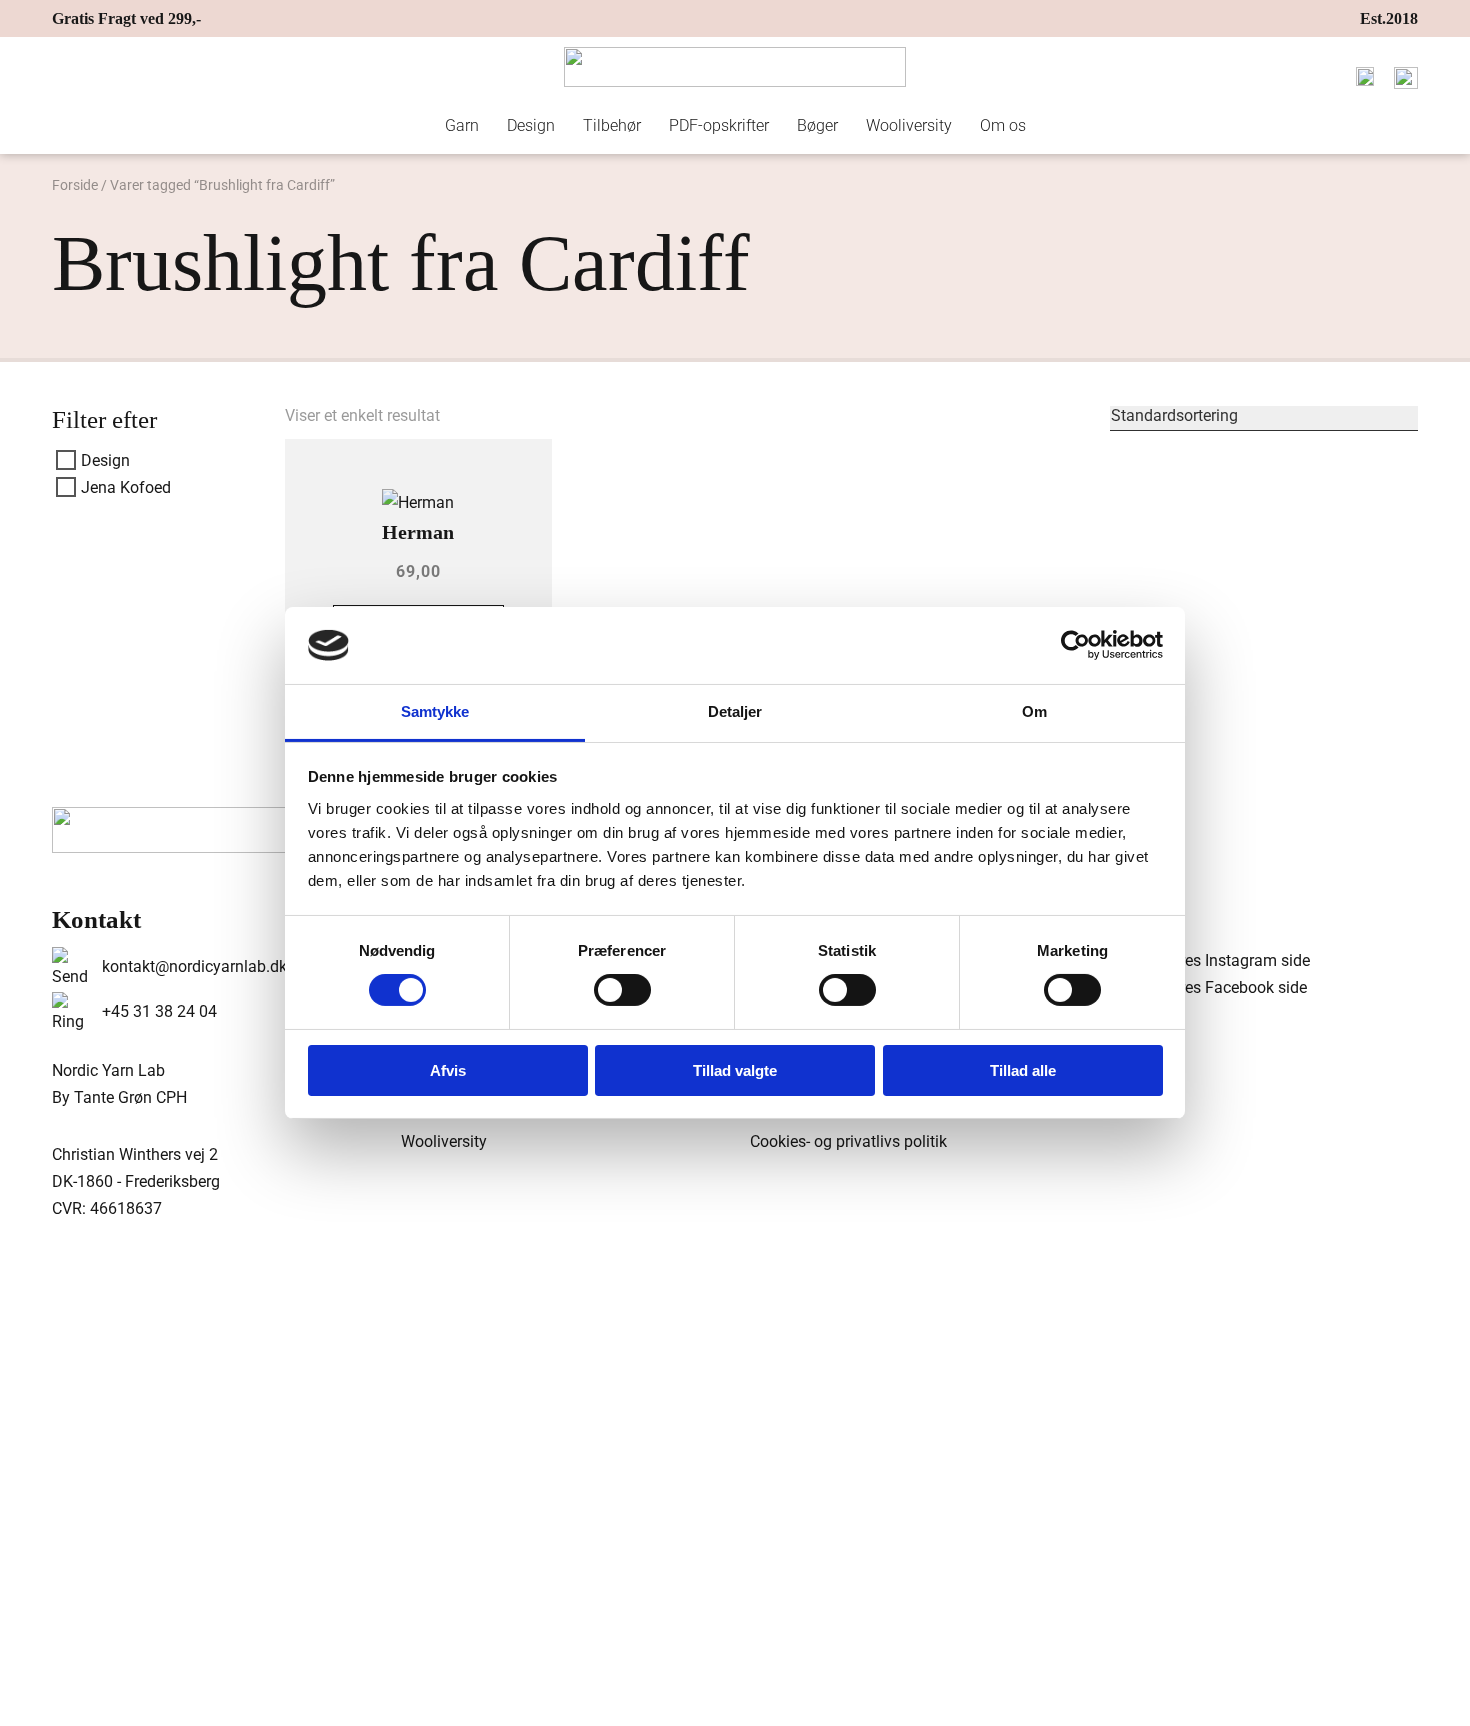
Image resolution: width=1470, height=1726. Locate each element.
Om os (1003, 125)
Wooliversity (909, 125)
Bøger (817, 125)
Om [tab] (1034, 711)
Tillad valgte (735, 1070)
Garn (462, 125)
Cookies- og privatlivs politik (848, 1141)
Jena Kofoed (126, 487)
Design (531, 125)
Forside (75, 185)
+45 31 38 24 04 (159, 1011)
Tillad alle (1023, 1070)
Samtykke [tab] (435, 711)
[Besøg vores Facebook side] (1203, 987)
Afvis (448, 1070)
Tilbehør (612, 125)
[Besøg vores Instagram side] (1204, 960)
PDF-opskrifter (719, 125)
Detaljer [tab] (735, 711)
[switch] (622, 990)
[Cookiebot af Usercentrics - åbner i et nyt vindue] (1075, 645)
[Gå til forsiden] (735, 67)
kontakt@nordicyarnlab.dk (194, 966)
